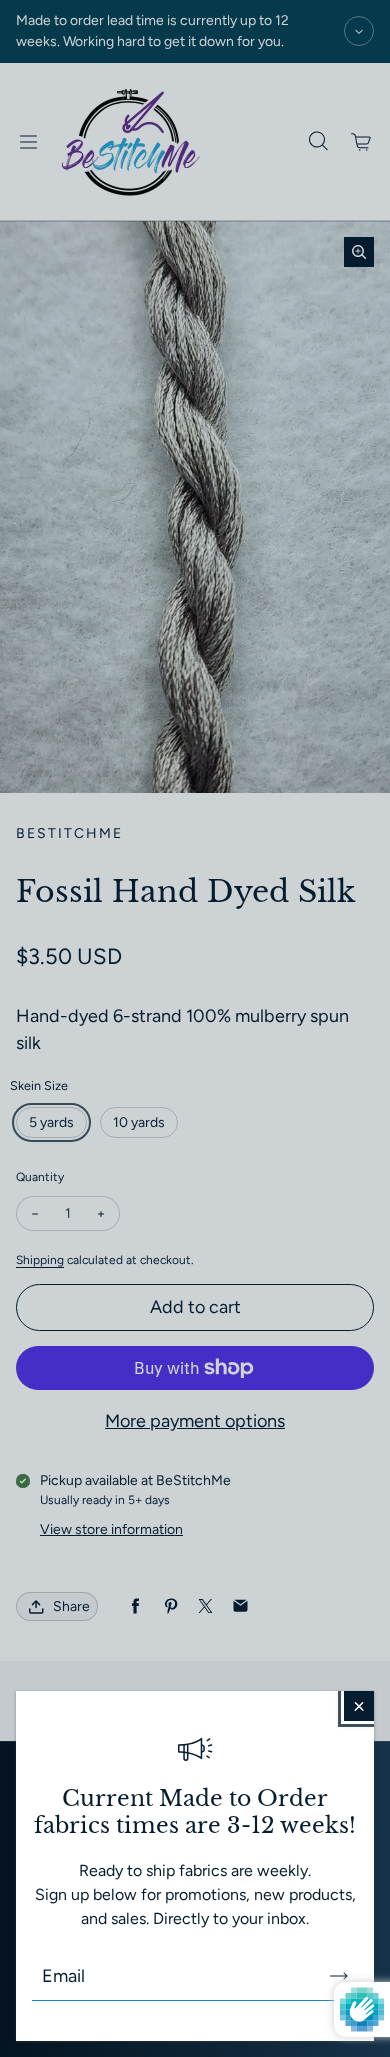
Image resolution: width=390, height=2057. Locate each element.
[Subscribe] (339, 1976)
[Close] (359, 1706)
